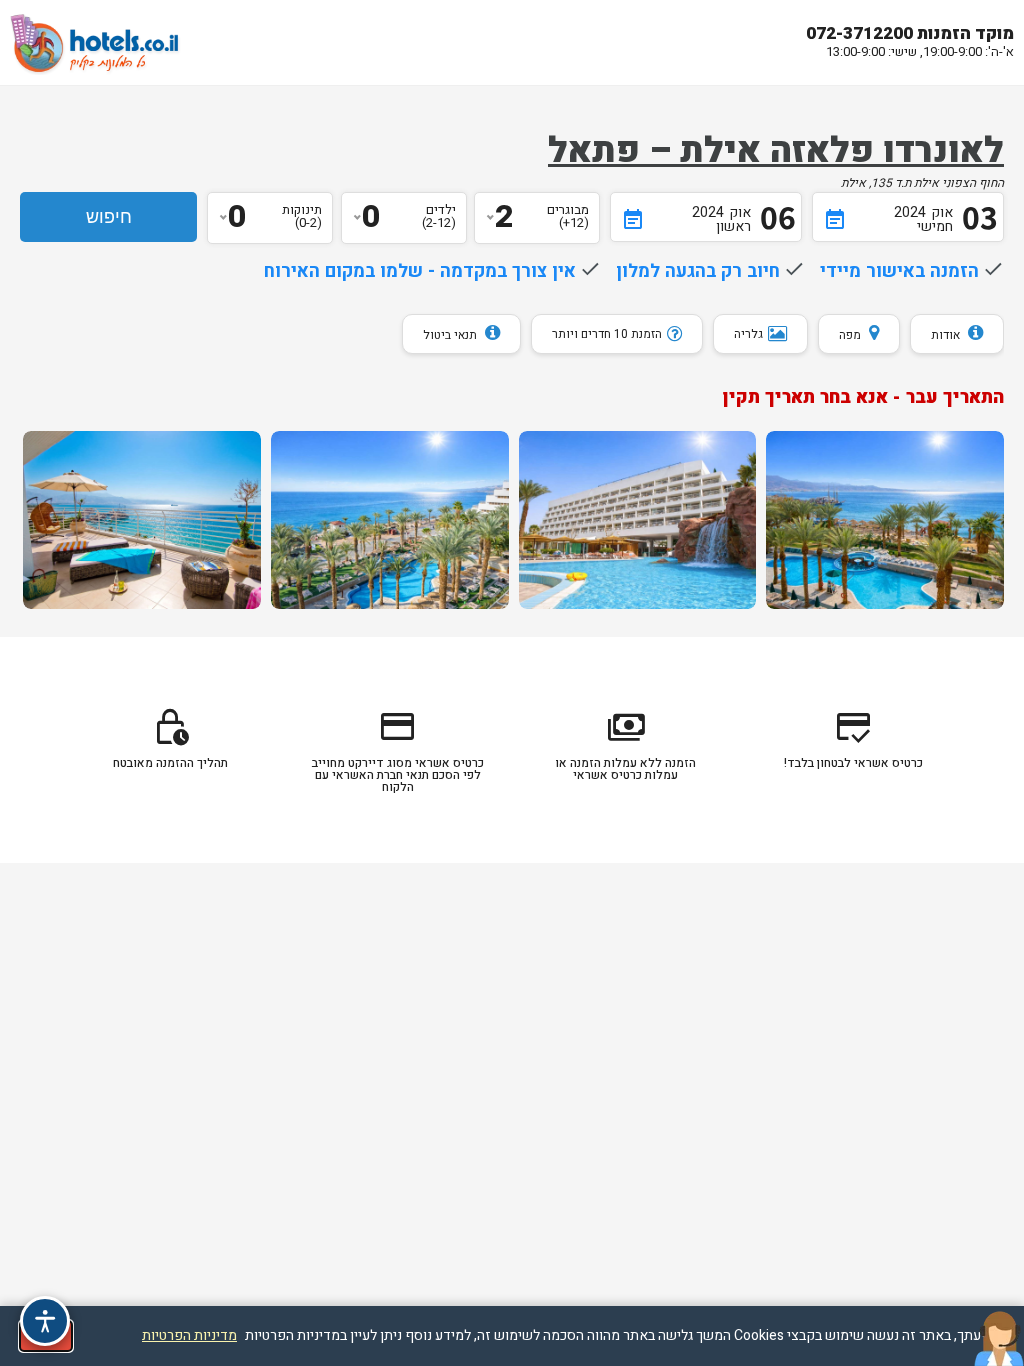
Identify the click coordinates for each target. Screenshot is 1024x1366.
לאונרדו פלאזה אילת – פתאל (776, 151)
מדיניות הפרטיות (189, 1335)
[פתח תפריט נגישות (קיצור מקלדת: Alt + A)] (45, 1321)
